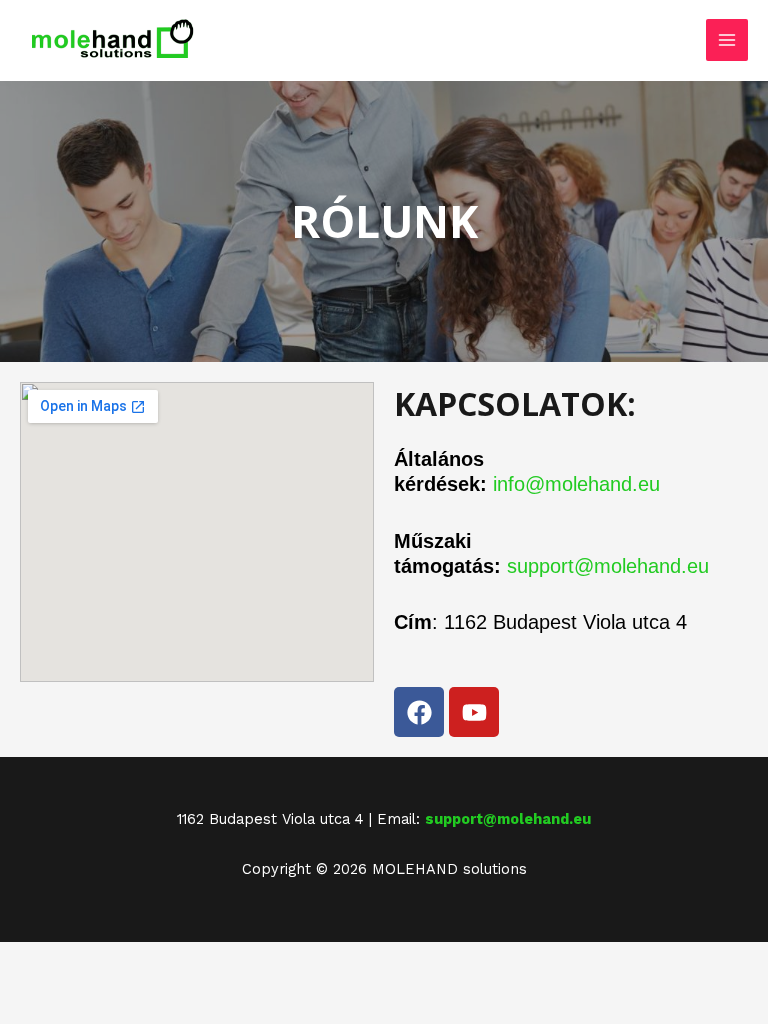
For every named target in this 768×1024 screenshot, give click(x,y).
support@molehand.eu (608, 566)
